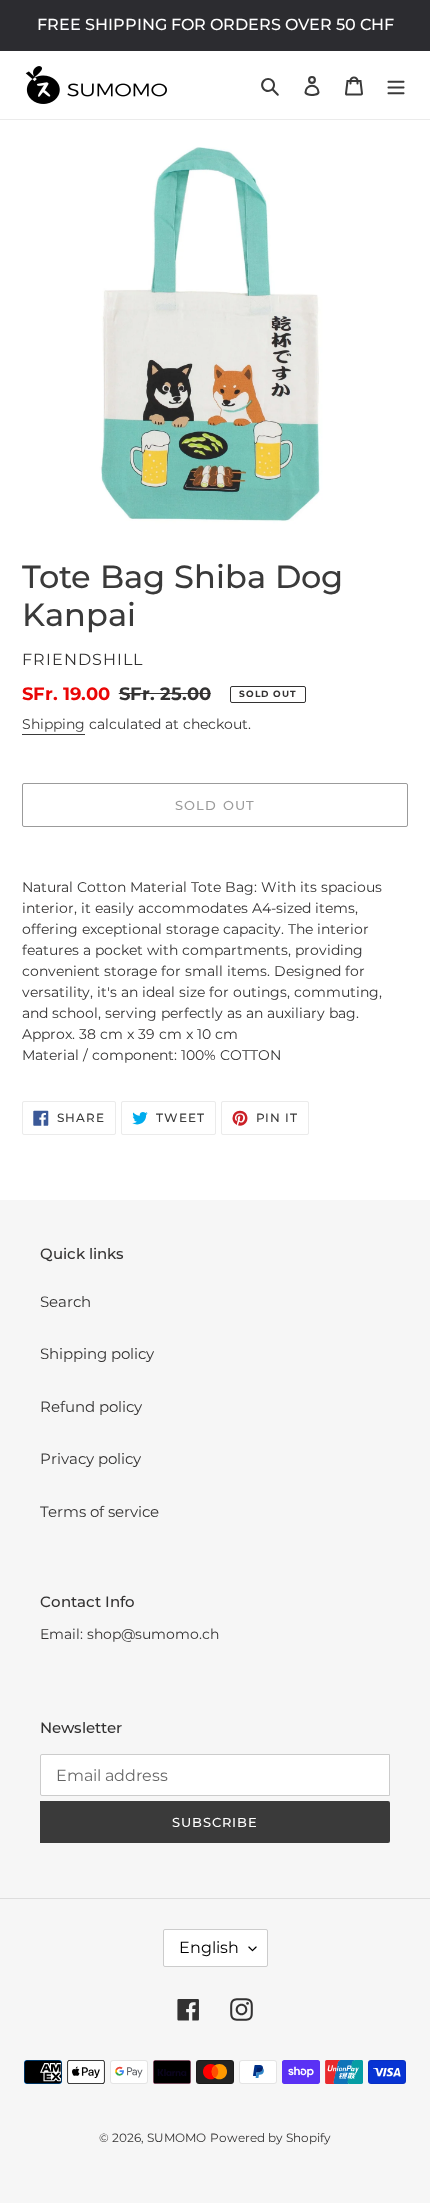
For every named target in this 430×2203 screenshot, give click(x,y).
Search (65, 1301)
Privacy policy (90, 1458)
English (209, 1947)
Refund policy (91, 1406)
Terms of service (99, 1511)
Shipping (53, 724)
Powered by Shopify (270, 2137)
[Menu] (396, 85)
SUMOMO (176, 2137)
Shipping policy (97, 1353)
